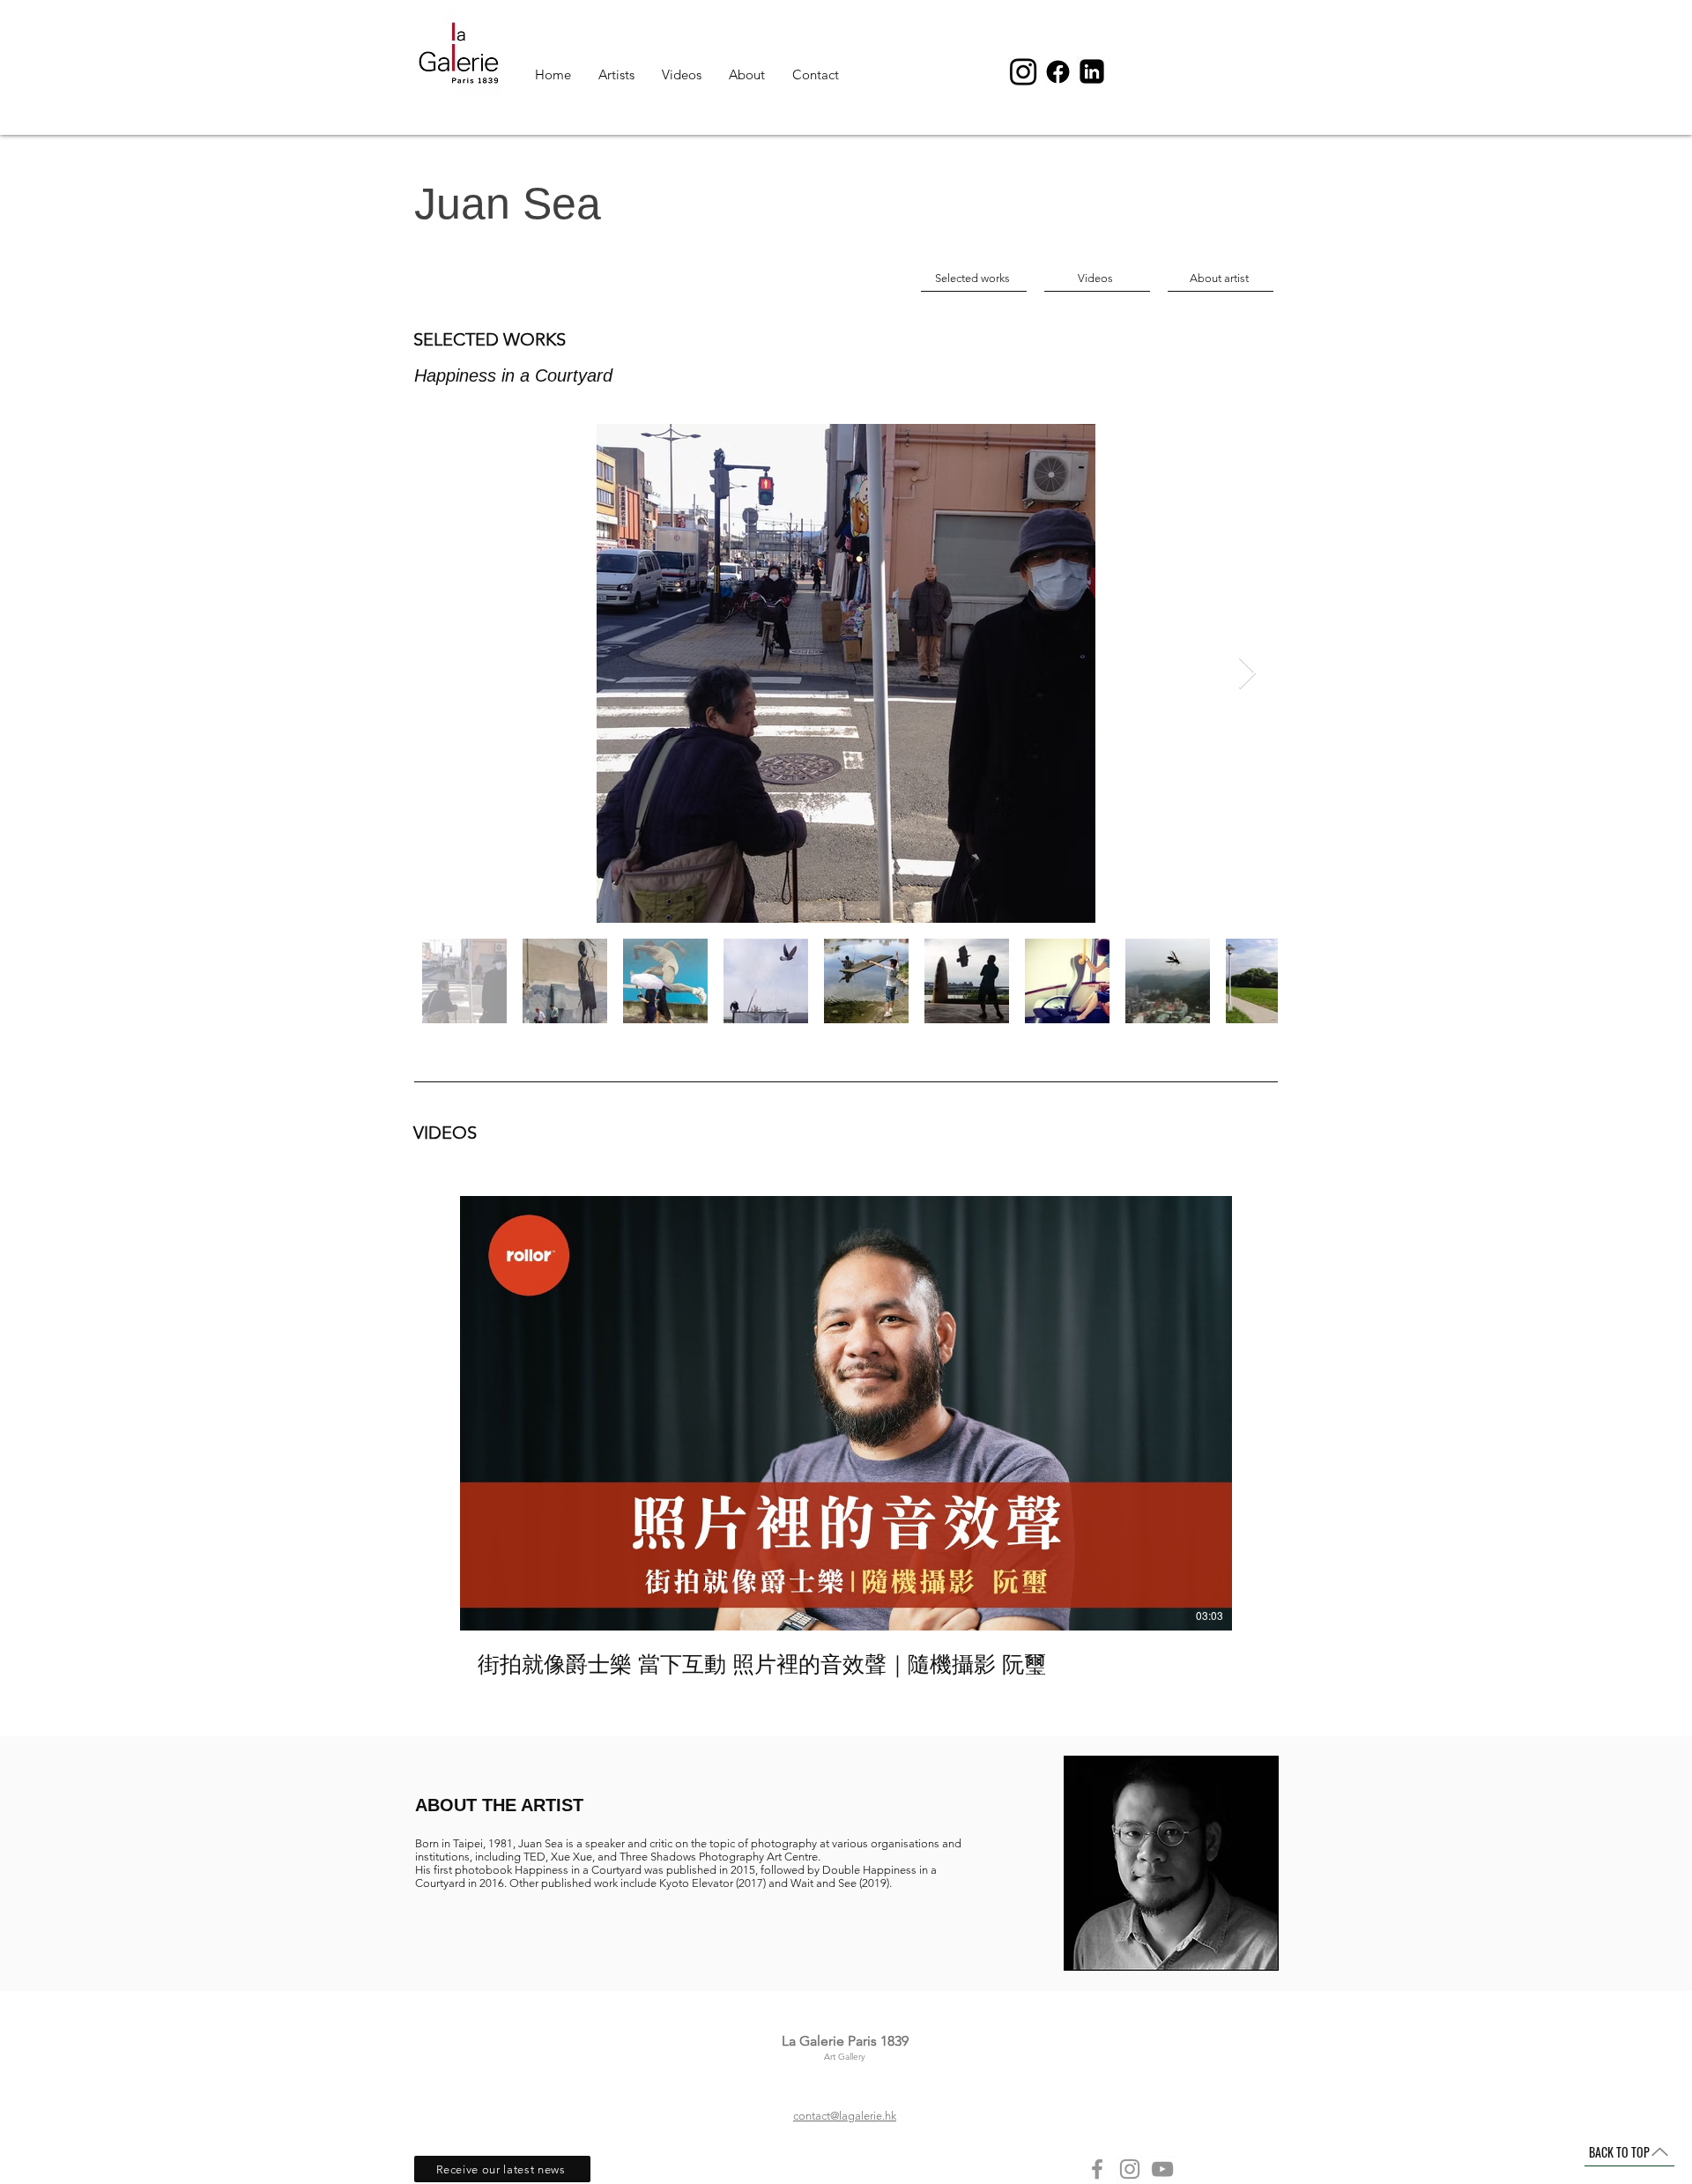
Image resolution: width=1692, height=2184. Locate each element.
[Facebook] (1097, 2169)
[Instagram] (1130, 2169)
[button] (502, 2169)
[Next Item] (1247, 674)
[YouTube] (1162, 2169)
